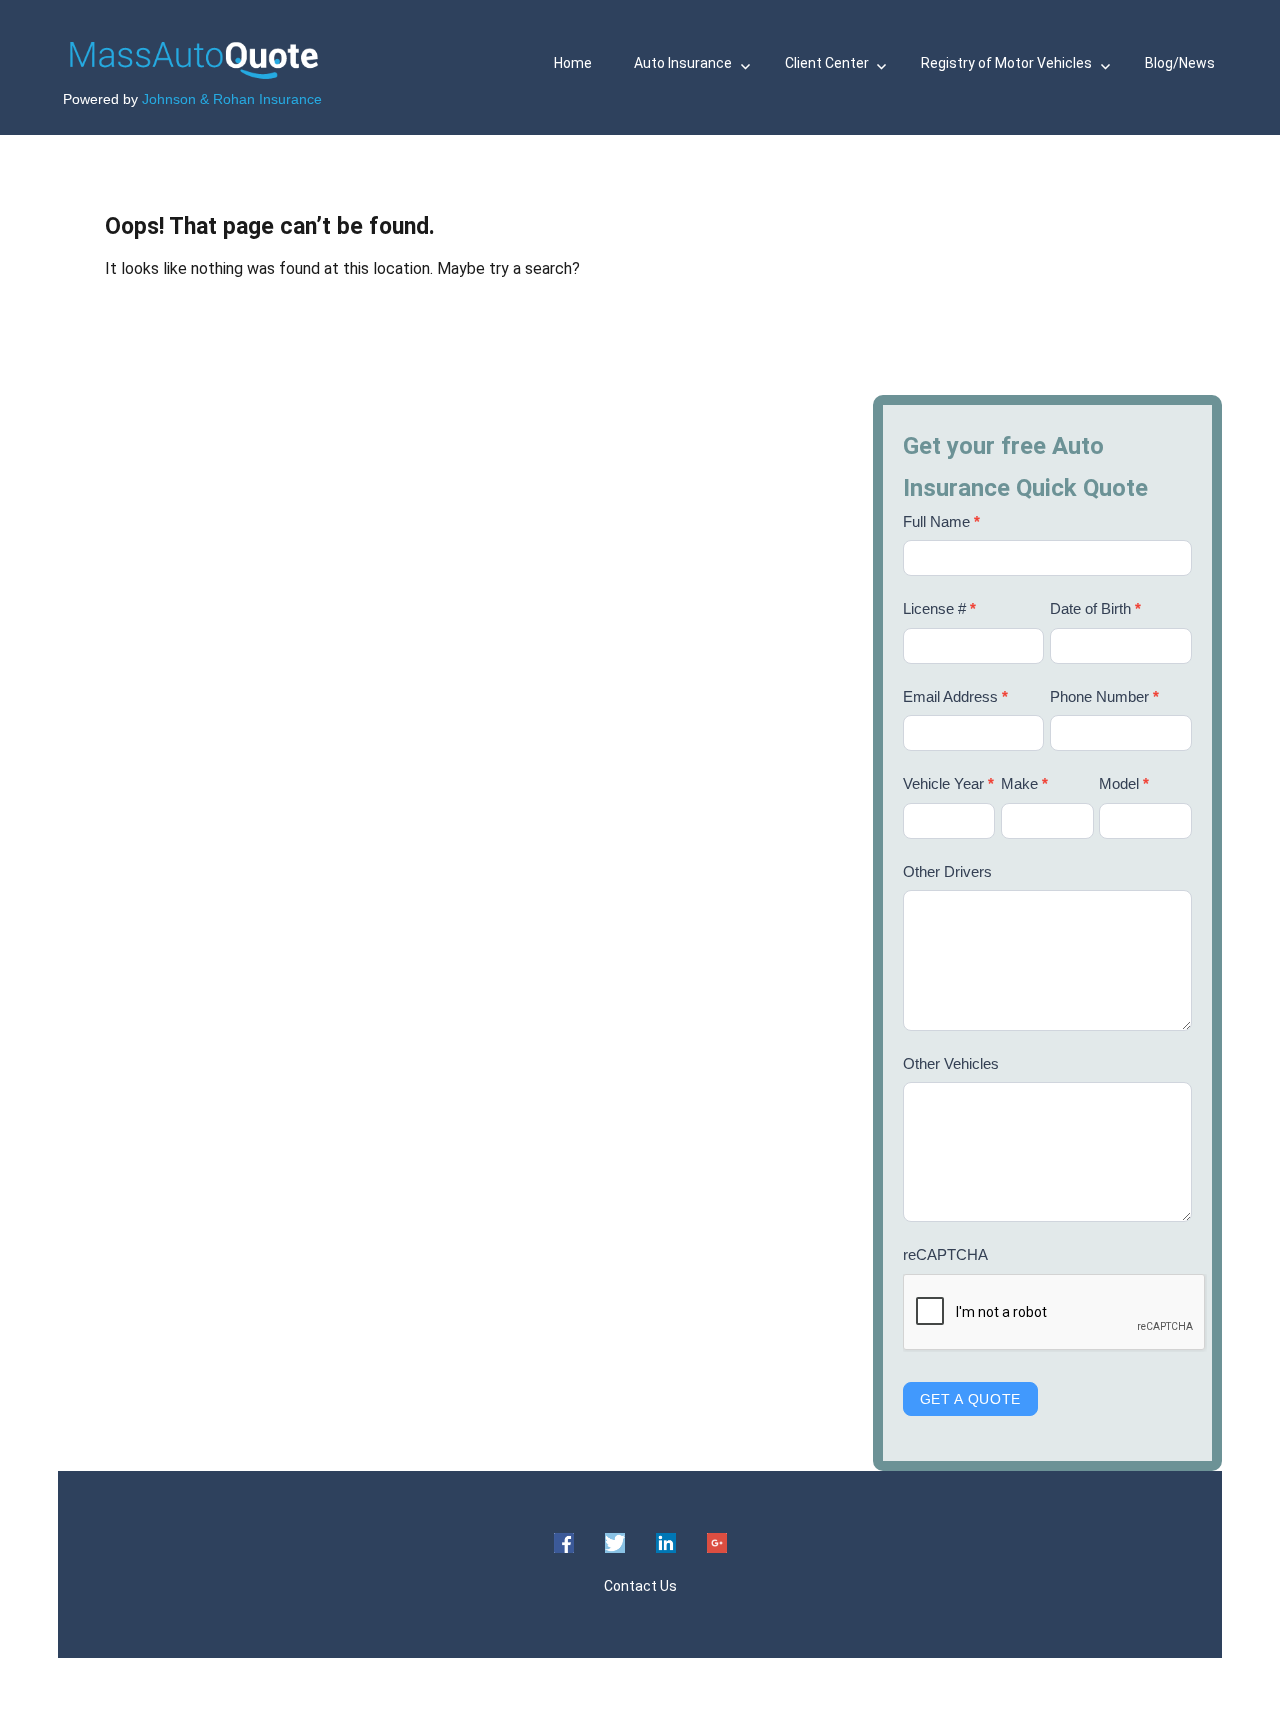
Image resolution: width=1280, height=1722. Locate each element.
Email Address (955, 696)
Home (573, 63)
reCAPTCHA (945, 1254)
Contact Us (640, 1586)
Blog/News (1180, 63)
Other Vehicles (951, 1063)
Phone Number (1104, 696)
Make (1024, 783)
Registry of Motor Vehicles (1006, 63)
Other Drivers (947, 871)
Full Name (941, 521)
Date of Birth (1095, 608)
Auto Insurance (683, 63)
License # (939, 608)
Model (1124, 783)
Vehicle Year (948, 783)
